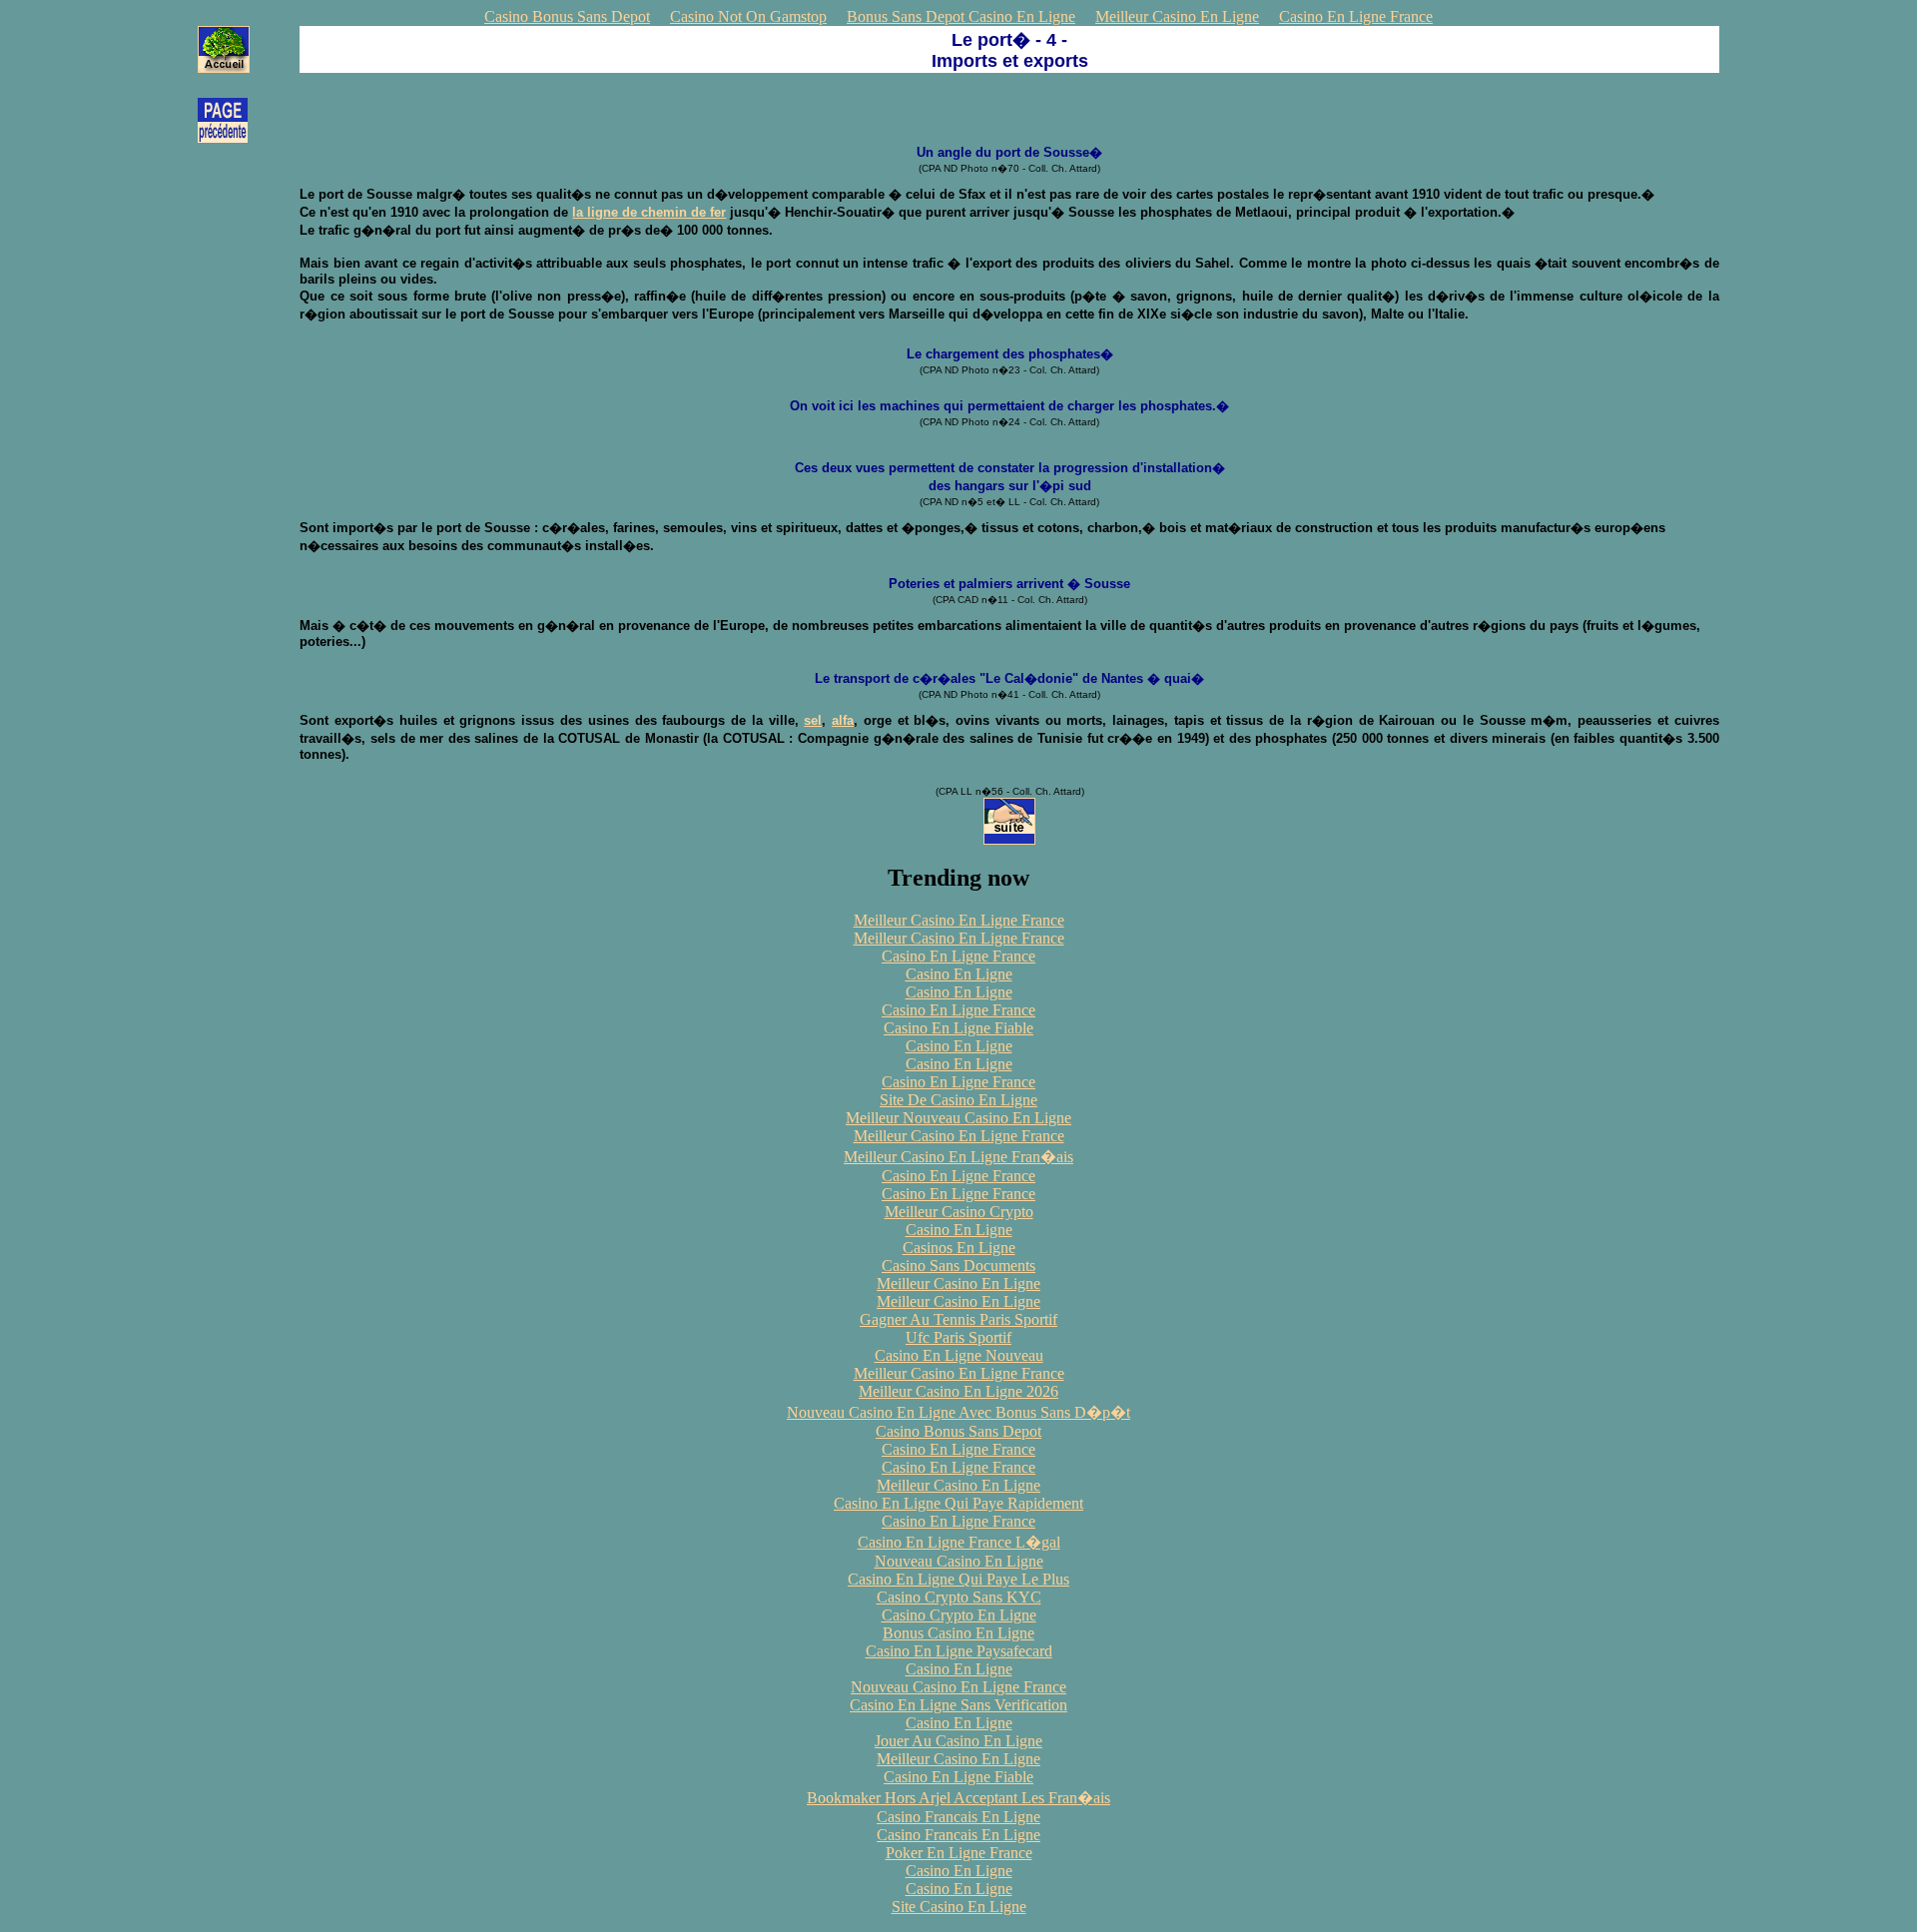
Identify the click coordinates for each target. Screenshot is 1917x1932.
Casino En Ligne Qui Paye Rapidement (958, 1503)
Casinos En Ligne (959, 1248)
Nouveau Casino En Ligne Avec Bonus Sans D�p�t (958, 1412)
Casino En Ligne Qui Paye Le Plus (958, 1579)
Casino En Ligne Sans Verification (958, 1705)
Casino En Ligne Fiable (958, 1028)
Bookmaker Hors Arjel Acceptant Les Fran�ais (958, 1798)
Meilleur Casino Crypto (959, 1212)
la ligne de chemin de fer (649, 212)
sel (813, 720)
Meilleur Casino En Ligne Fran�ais (958, 1157)
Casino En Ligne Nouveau (959, 1355)
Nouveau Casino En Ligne (959, 1561)
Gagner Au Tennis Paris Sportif (958, 1319)
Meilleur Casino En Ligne (1177, 16)
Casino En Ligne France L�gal (959, 1542)
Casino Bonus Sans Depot (567, 16)
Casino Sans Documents (958, 1266)
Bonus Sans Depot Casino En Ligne (961, 16)
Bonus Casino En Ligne (958, 1633)
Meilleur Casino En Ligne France (959, 920)
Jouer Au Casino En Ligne (958, 1741)
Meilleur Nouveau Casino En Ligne (958, 1118)
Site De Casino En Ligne (958, 1100)
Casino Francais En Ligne (958, 1817)
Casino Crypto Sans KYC (959, 1597)
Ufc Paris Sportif (958, 1337)
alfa (843, 720)
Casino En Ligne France (1356, 16)
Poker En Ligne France (959, 1853)
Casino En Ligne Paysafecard (959, 1651)
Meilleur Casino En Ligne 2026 (958, 1391)
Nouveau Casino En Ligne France (958, 1687)
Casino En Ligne (959, 974)
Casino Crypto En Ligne (959, 1615)
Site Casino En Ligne (959, 1907)
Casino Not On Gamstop (748, 16)
